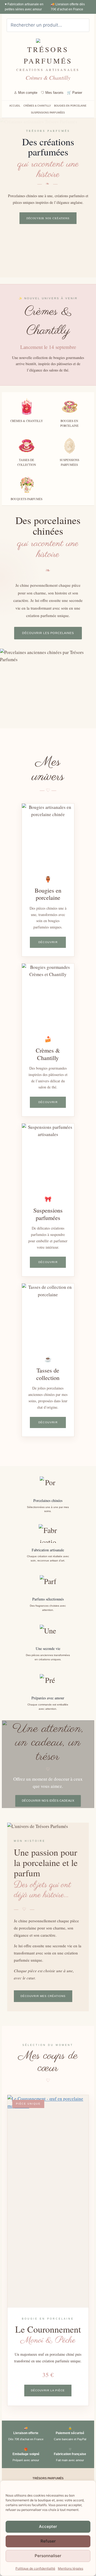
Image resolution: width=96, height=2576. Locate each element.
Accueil (15, 106)
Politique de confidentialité (35, 2568)
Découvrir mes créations (43, 1996)
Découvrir (48, 942)
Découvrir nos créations (48, 218)
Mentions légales (71, 2568)
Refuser (48, 2541)
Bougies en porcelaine (70, 106)
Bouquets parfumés (27, 499)
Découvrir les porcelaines (48, 633)
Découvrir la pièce (48, 2390)
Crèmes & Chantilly (37, 106)
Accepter (48, 2526)
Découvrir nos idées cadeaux (48, 1801)
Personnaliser (48, 2556)
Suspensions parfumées (48, 113)
